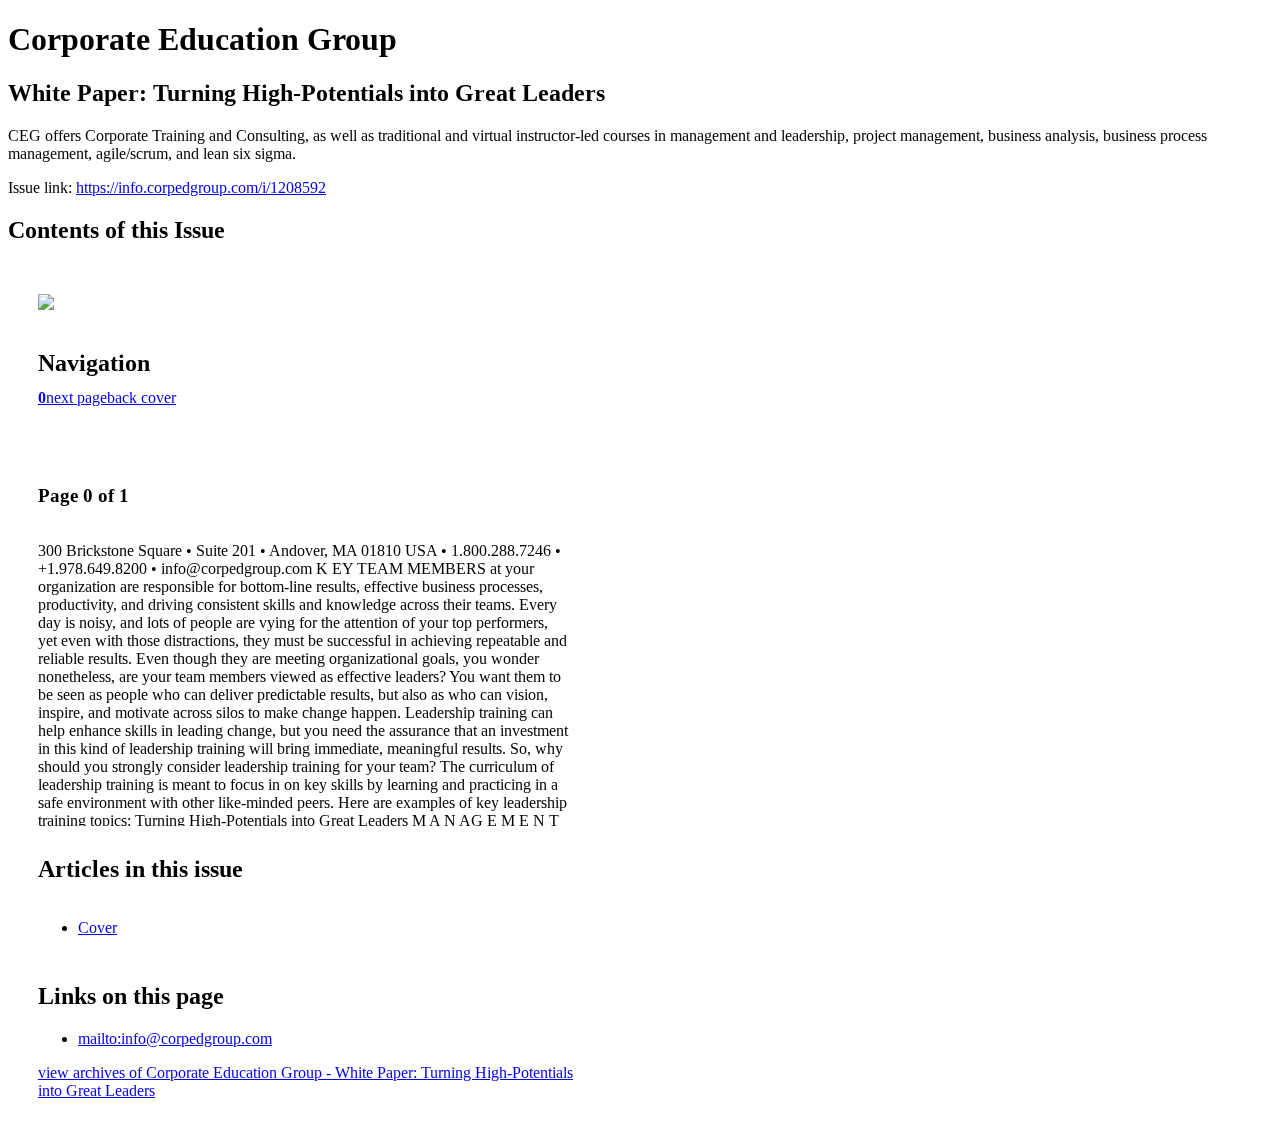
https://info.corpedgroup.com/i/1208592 (201, 187)
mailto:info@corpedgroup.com (175, 1038)
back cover (141, 397)
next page (76, 397)
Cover (97, 927)
